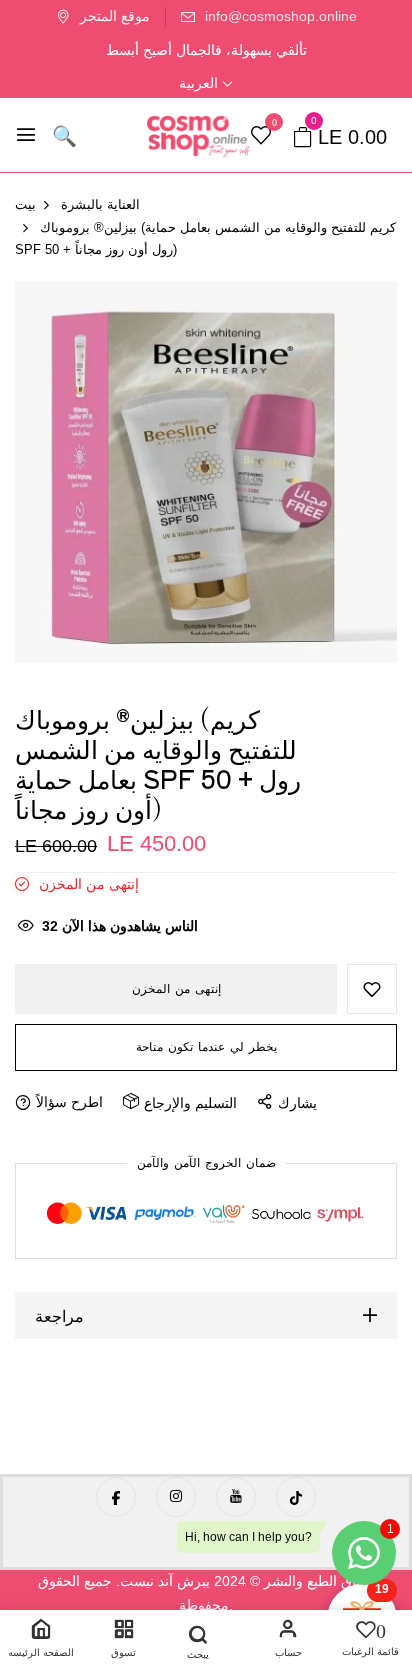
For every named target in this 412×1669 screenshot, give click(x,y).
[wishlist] (261, 137)
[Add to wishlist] (372, 989)
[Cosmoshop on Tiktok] (296, 1497)
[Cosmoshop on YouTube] (236, 1497)
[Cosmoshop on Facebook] (116, 1497)
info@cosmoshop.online (281, 16)
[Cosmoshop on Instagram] (176, 1497)
